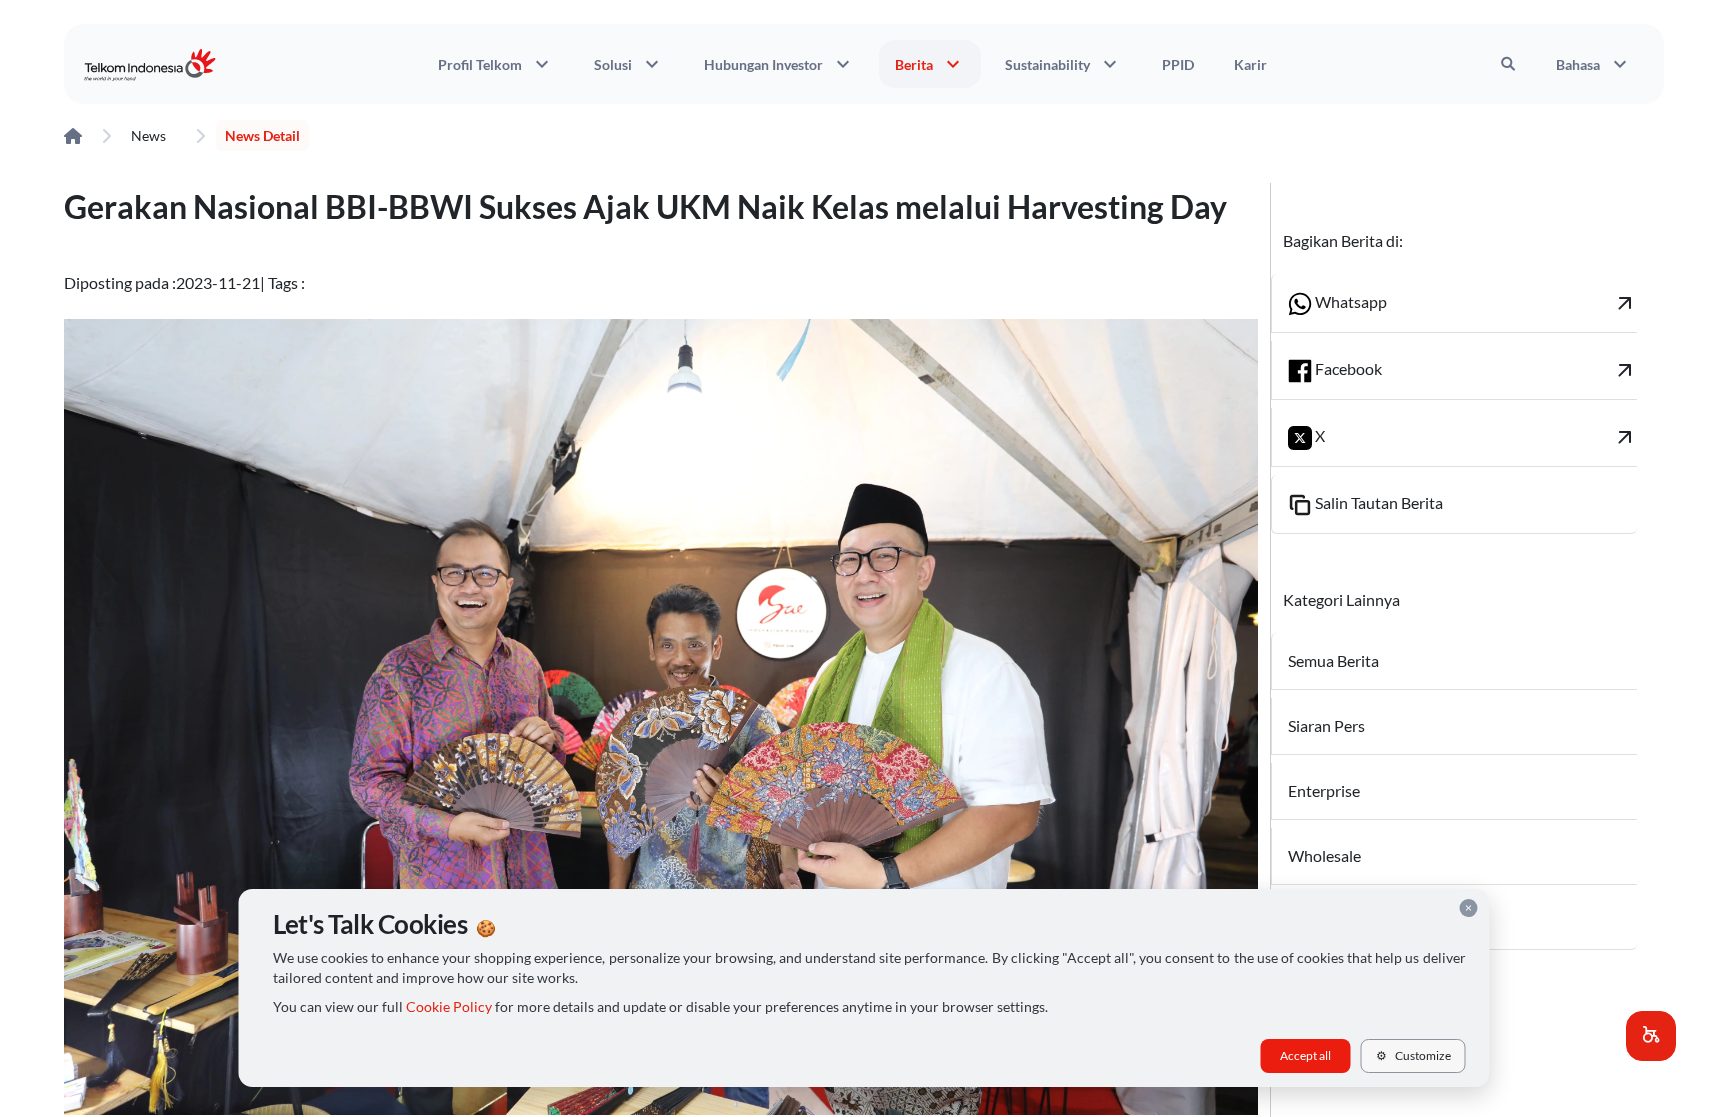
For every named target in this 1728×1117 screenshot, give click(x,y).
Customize (1413, 1055)
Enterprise (1324, 790)
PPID (1178, 64)
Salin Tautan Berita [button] (1377, 502)
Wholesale (1324, 855)
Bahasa (1594, 64)
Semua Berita (1333, 660)
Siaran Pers (1326, 725)
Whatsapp (1474, 303)
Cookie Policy (449, 1007)
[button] (1651, 1036)
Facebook (1474, 370)
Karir (1250, 64)
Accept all (1305, 1055)
